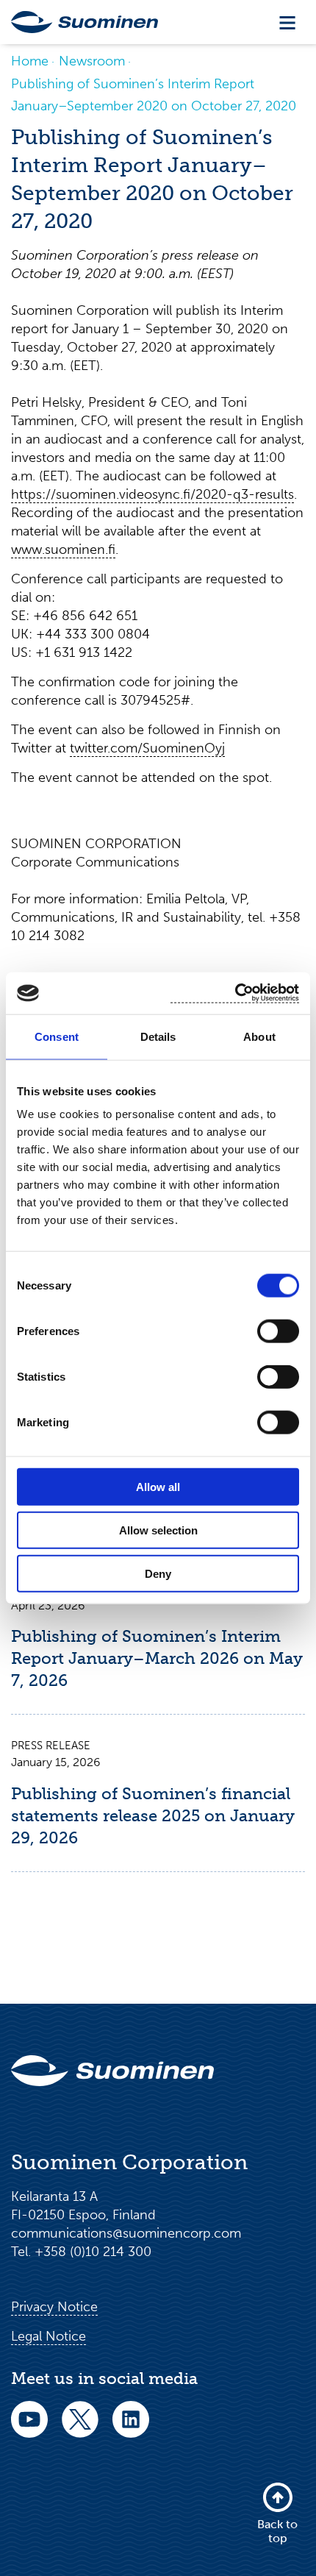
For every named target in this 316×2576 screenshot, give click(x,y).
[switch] (278, 1331)
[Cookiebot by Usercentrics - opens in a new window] (235, 993)
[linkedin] (131, 2429)
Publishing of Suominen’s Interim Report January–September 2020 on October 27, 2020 (154, 95)
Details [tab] (158, 1036)
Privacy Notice (54, 2307)
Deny (158, 1573)
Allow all (158, 1487)
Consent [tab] (57, 1036)
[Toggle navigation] (287, 22)
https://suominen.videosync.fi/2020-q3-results (152, 494)
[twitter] (80, 2429)
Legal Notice (49, 2336)
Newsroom (92, 61)
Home (30, 61)
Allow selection (158, 1530)
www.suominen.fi (63, 549)
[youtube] (29, 2429)
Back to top (277, 2531)
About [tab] (259, 1036)
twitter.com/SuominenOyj (147, 748)
